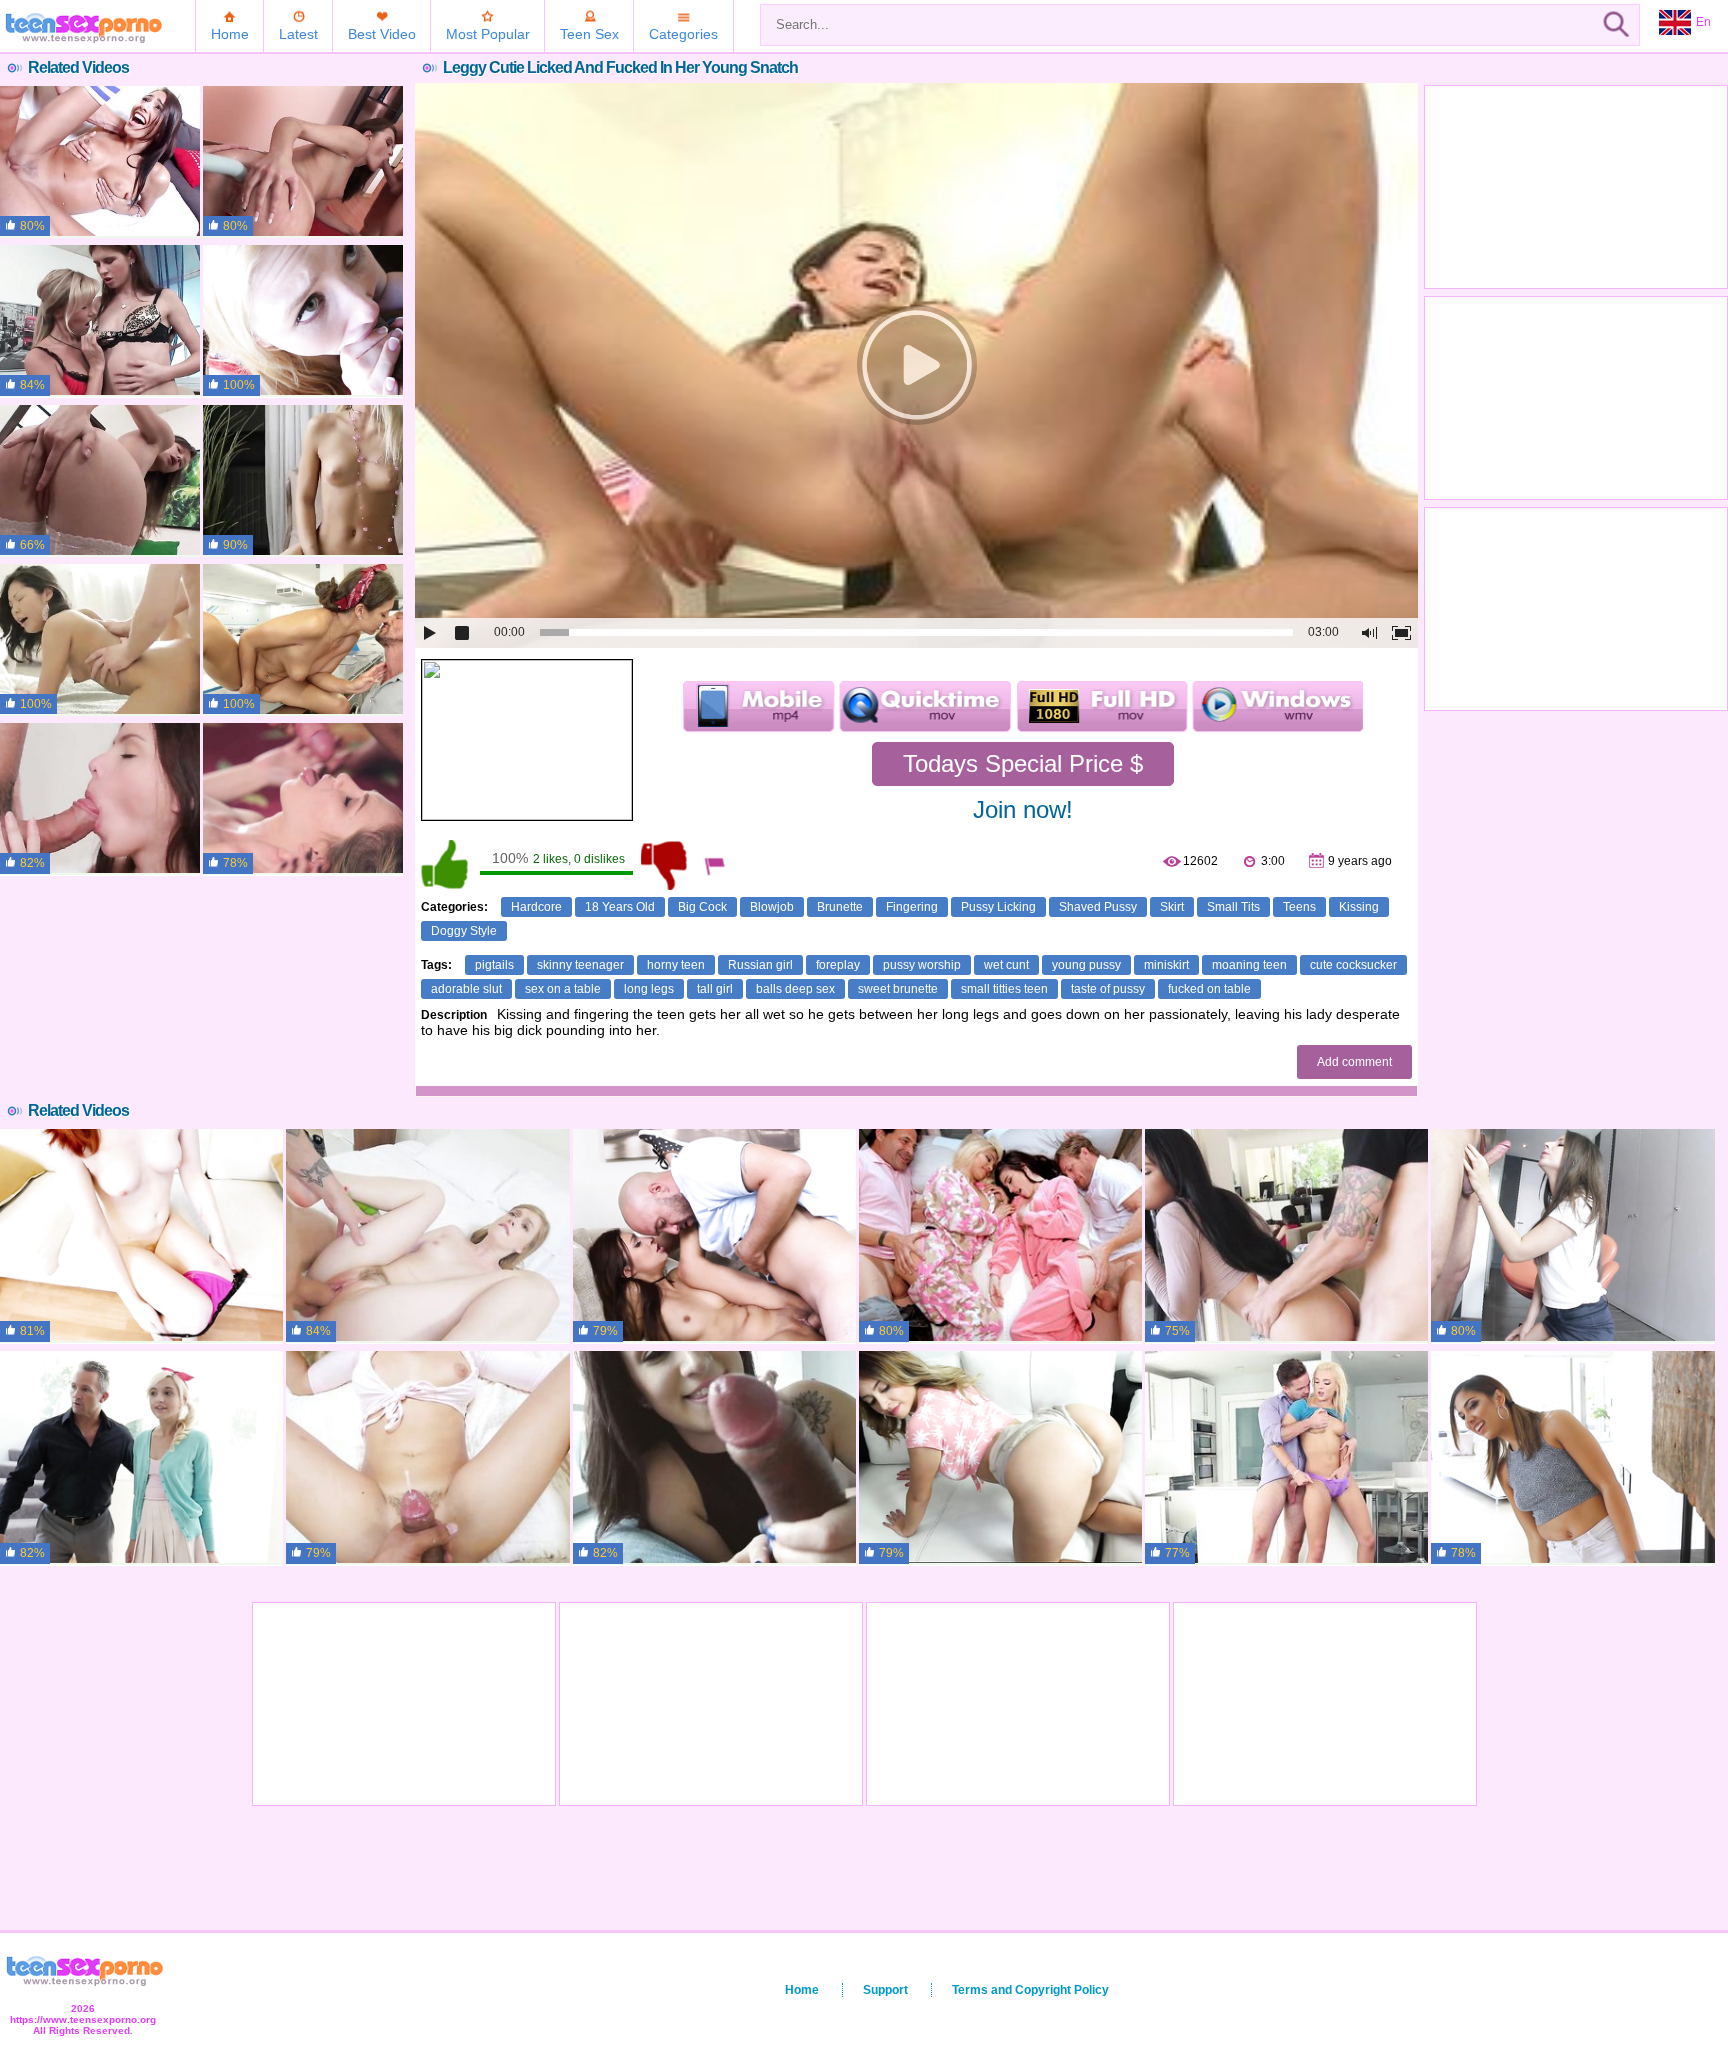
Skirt (1172, 907)
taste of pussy (1108, 989)
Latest (298, 34)
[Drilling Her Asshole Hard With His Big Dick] (100, 481)
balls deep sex (795, 989)
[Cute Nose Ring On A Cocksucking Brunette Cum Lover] (714, 1458)
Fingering (912, 907)
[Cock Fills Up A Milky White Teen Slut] (427, 1236)
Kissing (1359, 907)
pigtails (494, 965)
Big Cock (702, 907)
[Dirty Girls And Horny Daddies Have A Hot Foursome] (714, 1236)
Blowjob (772, 907)
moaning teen (1249, 965)
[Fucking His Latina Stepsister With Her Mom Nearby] (1286, 1236)
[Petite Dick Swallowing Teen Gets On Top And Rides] (303, 799)
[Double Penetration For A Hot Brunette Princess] (303, 162)
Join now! (1023, 809)
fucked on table (1209, 989)
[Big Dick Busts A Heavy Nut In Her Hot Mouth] (100, 162)
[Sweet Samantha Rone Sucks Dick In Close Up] (303, 321)
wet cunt (1006, 965)
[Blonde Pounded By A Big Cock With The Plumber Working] (1286, 1458)
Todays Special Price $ (1023, 763)
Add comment (1354, 1062)
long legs (649, 989)
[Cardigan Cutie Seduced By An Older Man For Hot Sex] (141, 1458)
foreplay (838, 965)
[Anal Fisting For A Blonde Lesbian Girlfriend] (100, 321)
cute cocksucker (1353, 965)
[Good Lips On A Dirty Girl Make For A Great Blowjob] (1000, 1458)
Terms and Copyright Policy (1030, 1990)
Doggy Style (464, 931)
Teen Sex (589, 34)
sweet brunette (898, 989)
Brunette (840, 907)
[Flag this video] (716, 865)
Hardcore (536, 907)
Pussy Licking (998, 907)
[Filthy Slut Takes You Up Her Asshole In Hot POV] (427, 1458)
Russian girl (760, 965)
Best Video (382, 34)
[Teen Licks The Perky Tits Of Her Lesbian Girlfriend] (303, 481)
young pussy (1086, 965)
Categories (683, 34)
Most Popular (488, 34)
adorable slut (466, 989)
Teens (1299, 907)
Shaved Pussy (1098, 907)
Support (885, 1990)
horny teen (676, 965)
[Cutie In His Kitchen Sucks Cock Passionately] (1572, 1236)
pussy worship (922, 965)
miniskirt (1166, 965)
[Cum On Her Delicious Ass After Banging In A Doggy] (303, 640)
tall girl (715, 989)
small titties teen (1004, 989)
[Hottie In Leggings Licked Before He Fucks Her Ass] (100, 799)
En (1703, 22)
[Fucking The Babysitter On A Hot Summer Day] (1572, 1458)
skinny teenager (580, 965)
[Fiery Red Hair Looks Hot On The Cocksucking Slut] (141, 1236)
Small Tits (1233, 907)
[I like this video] (446, 865)
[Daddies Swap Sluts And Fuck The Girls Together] (1000, 1236)
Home (230, 34)
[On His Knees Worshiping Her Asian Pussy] (100, 640)
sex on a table (563, 989)
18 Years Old (620, 907)
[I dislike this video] (666, 865)
